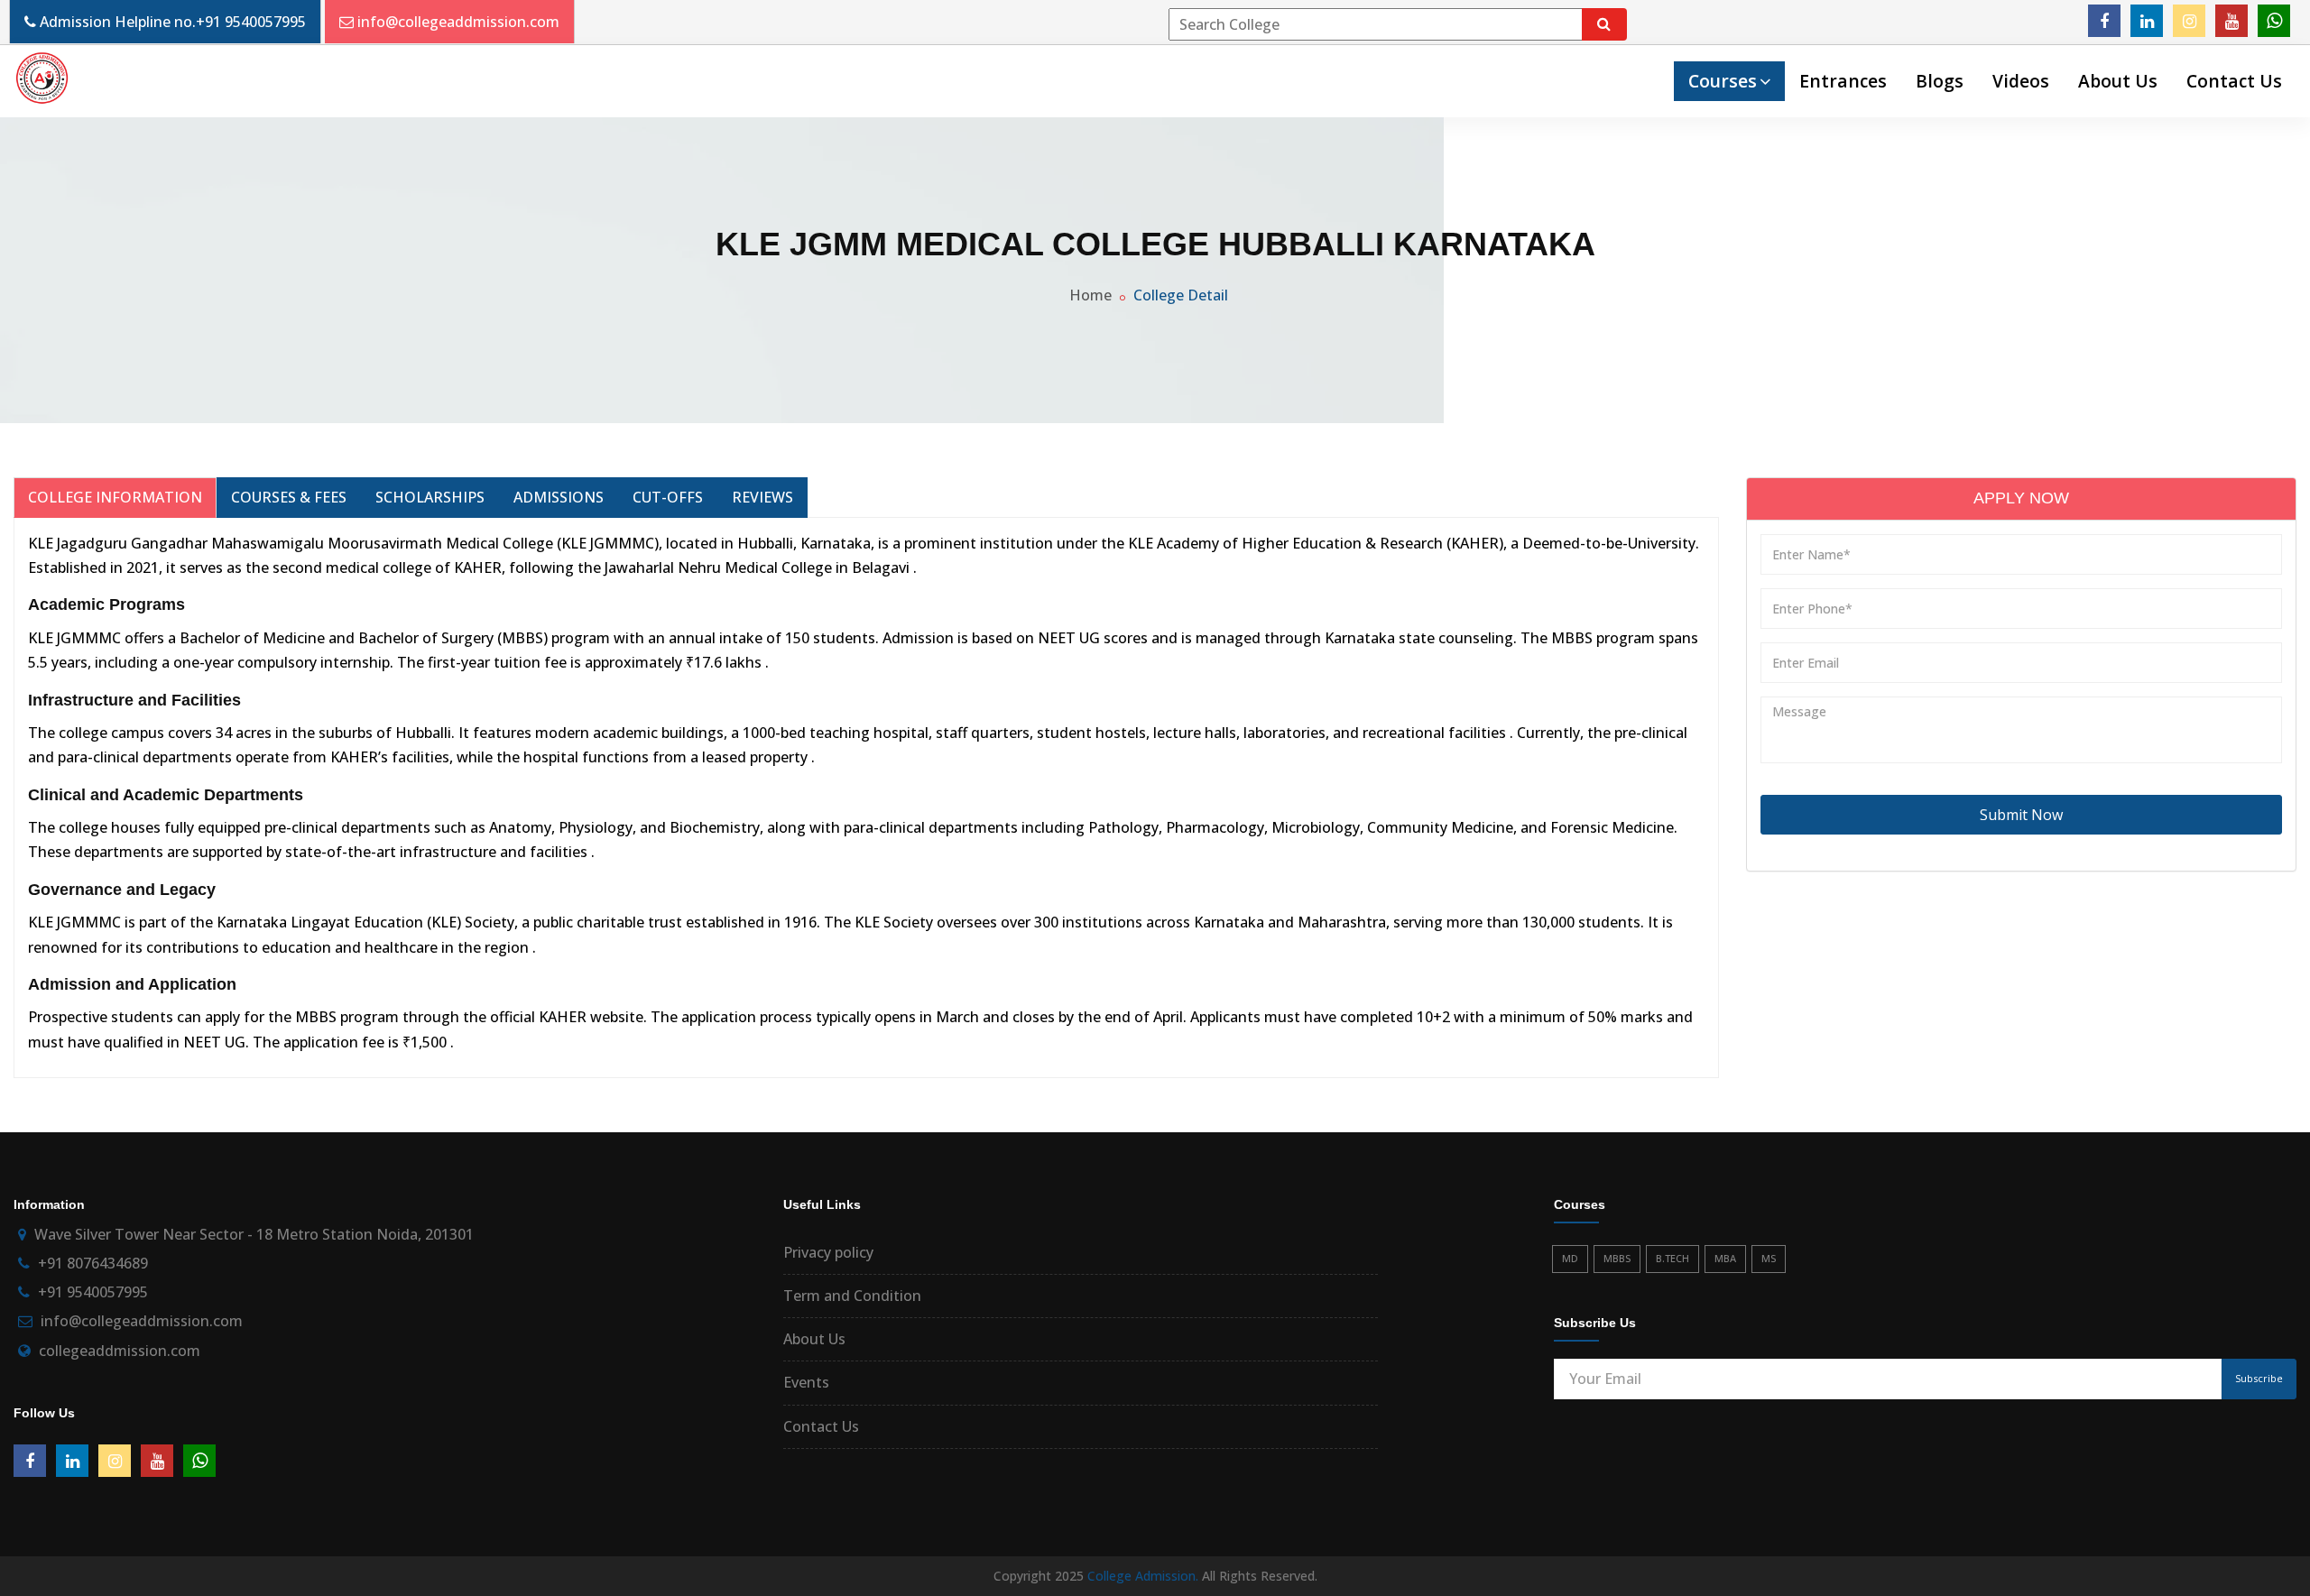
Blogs (1940, 81)
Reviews (762, 497)
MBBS (1617, 1258)
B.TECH (1672, 1258)
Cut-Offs (668, 497)
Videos (2021, 81)
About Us (2118, 81)
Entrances (1843, 81)
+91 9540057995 (251, 22)
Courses (1723, 81)
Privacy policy (828, 1252)
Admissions (559, 497)
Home (1090, 295)
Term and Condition (852, 1296)
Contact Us (2234, 81)
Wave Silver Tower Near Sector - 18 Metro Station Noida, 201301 (254, 1234)
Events (806, 1382)
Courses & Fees (289, 497)
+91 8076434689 (93, 1263)
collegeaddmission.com (120, 1351)
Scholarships (430, 497)
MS (1769, 1258)
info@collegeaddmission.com (458, 22)
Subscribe (2259, 1378)
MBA (1725, 1258)
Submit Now (2021, 815)
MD (1570, 1258)
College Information (115, 497)
